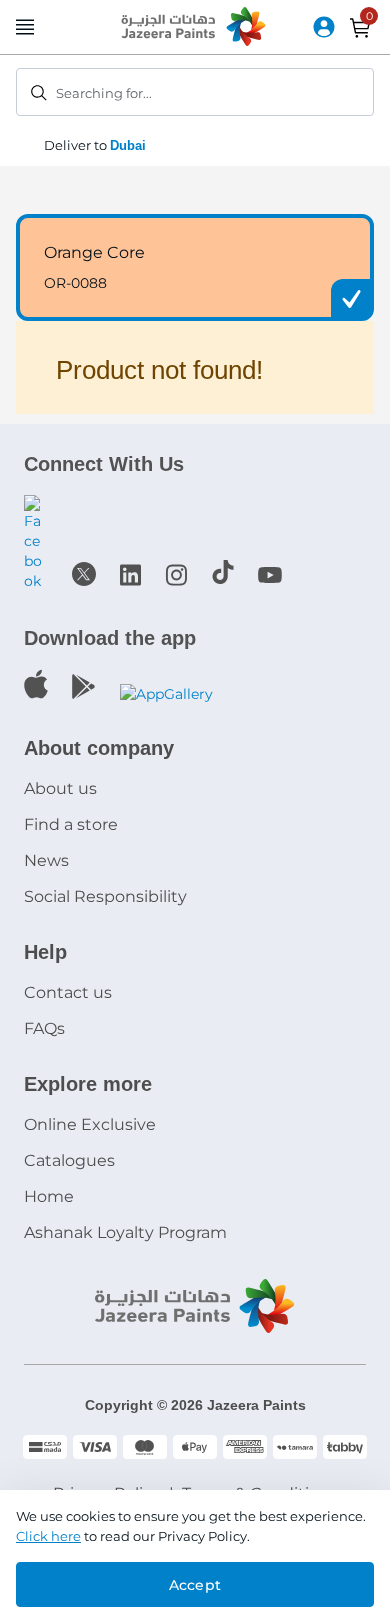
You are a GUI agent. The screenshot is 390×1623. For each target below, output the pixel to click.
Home (49, 1196)
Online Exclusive (90, 1124)
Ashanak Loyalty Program (125, 1232)
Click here (48, 1536)
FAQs (44, 1028)
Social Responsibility (105, 896)
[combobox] (195, 92)
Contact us (68, 992)
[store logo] (195, 28)
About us (60, 788)
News (46, 860)
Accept (195, 1585)
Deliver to (95, 145)
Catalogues (69, 1160)
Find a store (71, 824)
